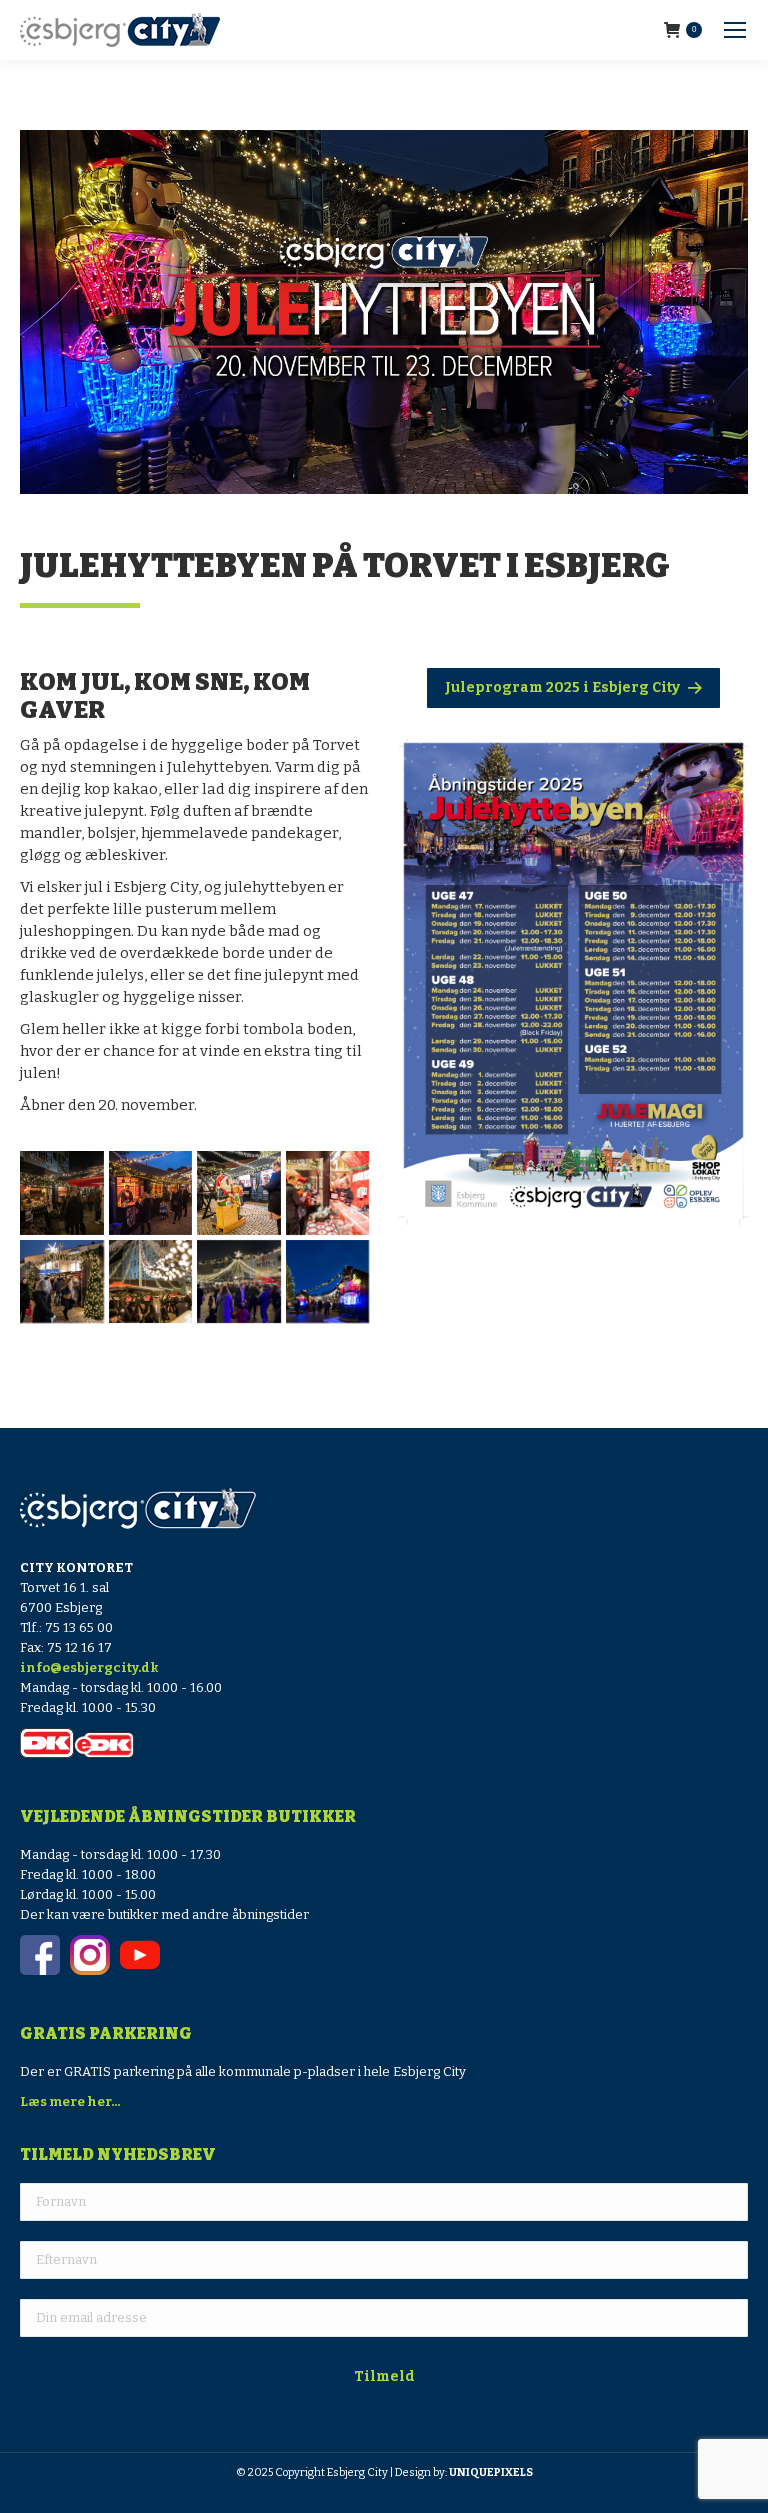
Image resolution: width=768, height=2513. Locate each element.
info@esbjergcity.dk (89, 1667)
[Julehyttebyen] (239, 1282)
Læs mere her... (70, 2101)
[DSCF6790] (62, 1282)
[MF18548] (328, 1193)
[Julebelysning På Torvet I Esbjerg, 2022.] (328, 1282)
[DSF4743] (151, 1282)
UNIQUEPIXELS (491, 2472)
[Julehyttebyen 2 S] (151, 1193)
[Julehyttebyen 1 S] (239, 1193)
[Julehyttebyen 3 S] (62, 1193)
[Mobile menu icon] (735, 30)
